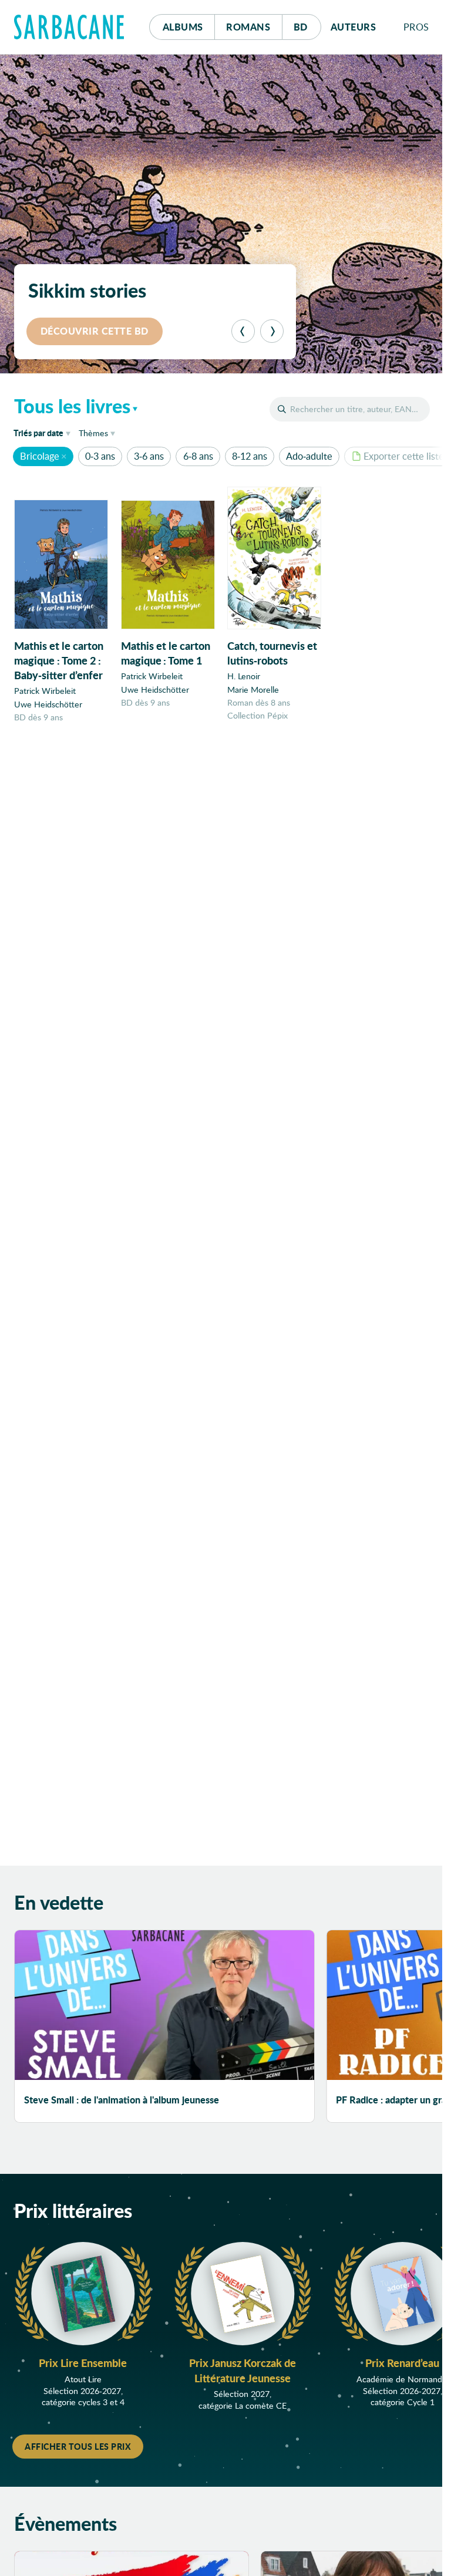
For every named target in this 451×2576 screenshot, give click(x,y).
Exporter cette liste (404, 456)
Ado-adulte (309, 456)
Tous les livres (72, 406)
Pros (416, 27)
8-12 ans (250, 456)
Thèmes (93, 433)
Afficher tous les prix (78, 2446)
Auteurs (354, 27)
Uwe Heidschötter (48, 704)
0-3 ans (100, 456)
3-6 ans (149, 456)
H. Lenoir (244, 676)
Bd (307, 26)
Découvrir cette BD (95, 331)
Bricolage (40, 456)
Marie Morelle (253, 689)
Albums (183, 27)
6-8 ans (198, 456)
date (44, 432)
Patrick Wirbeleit (45, 691)
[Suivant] (272, 331)
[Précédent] (243, 331)
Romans (248, 27)
